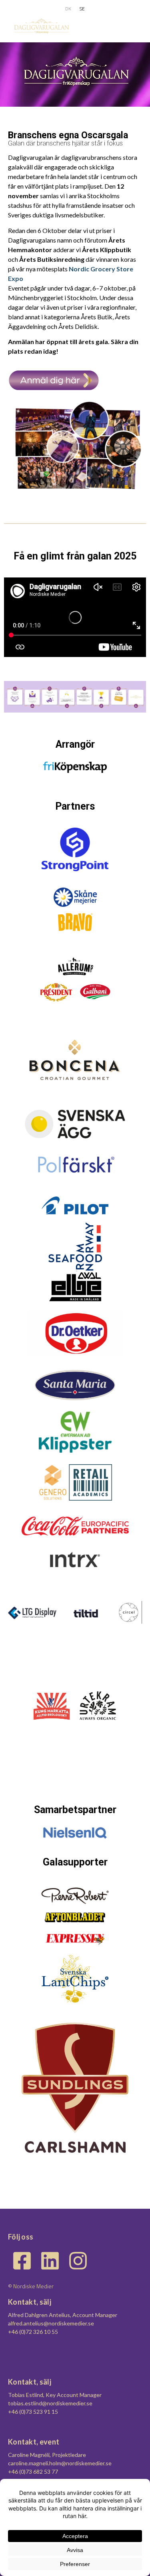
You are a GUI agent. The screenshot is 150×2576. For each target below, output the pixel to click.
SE (82, 9)
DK (68, 9)
